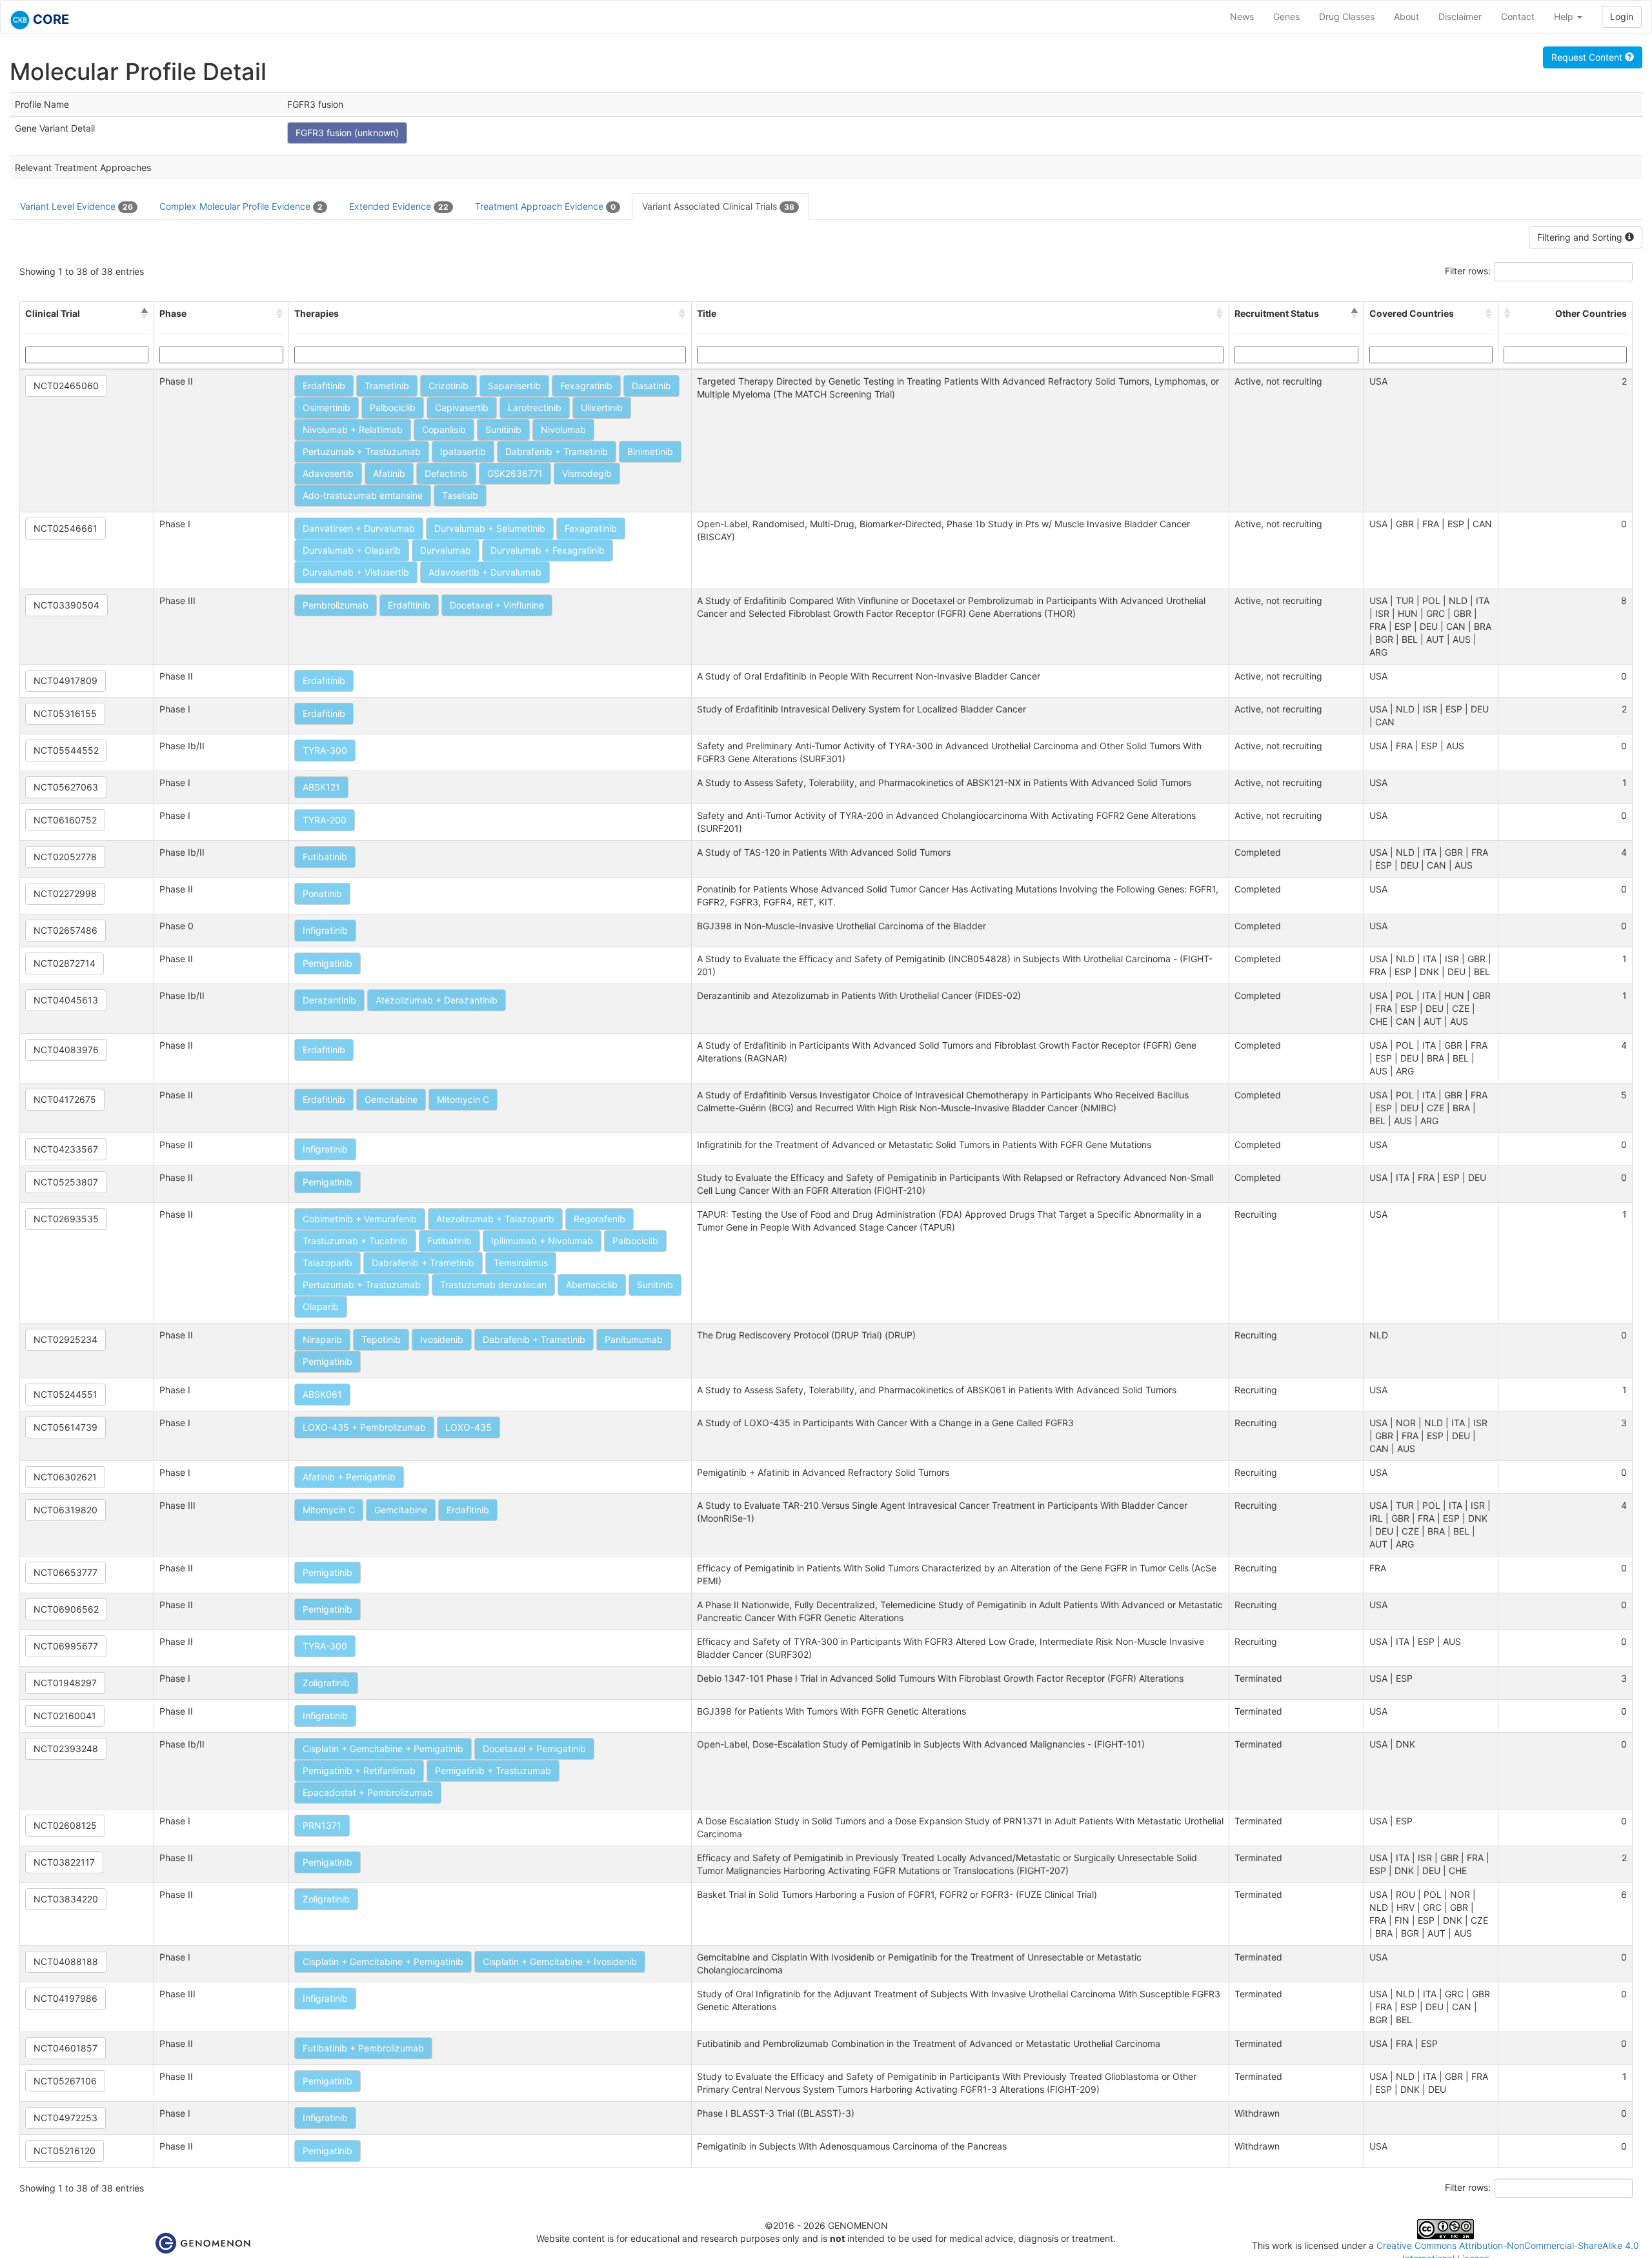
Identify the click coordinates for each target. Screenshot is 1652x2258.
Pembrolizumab (336, 605)
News (1242, 16)
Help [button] (1565, 16)
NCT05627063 (66, 787)
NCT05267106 (65, 2081)
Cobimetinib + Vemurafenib (360, 1219)
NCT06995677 (66, 1646)
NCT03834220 (66, 1899)
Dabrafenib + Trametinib (557, 451)
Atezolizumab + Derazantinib (437, 1000)
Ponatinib (322, 893)
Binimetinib (650, 451)
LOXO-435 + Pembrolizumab (364, 1427)
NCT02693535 (66, 1219)
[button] (145, 314)
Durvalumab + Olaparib (352, 550)
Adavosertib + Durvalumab (485, 572)
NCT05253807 (66, 1182)
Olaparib (321, 1306)
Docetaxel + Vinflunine (497, 605)
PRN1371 (322, 1825)
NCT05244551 (65, 1394)
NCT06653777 (65, 1572)
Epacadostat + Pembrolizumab (368, 1792)
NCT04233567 (66, 1149)
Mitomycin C (463, 1099)
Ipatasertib (463, 451)
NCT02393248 (66, 1749)
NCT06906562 (66, 1609)
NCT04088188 (66, 1961)
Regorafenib (599, 1219)
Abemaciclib (592, 1285)
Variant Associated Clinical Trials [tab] (718, 206)
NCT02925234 (65, 1339)
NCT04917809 (65, 680)
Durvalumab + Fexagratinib (548, 550)
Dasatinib (651, 386)
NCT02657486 (65, 930)
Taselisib (460, 495)
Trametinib (387, 386)
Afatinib (389, 473)
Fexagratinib (586, 386)
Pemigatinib (327, 963)
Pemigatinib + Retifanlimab (359, 1770)
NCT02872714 (65, 963)
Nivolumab (563, 429)
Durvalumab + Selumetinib (490, 528)
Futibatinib (325, 857)
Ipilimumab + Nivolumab (542, 1241)
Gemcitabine (391, 1099)
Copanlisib (444, 429)
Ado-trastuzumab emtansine (363, 495)
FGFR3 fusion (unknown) (347, 133)
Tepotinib (381, 1339)
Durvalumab (446, 550)
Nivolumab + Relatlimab (353, 429)
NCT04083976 (66, 1050)
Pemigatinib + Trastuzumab (493, 1770)
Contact (1518, 16)
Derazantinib (329, 1000)
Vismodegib (587, 473)
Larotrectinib (535, 408)
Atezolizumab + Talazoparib (495, 1219)
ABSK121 (321, 787)
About (1406, 16)
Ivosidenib (442, 1339)
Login (1622, 16)
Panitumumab (634, 1339)
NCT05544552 (66, 750)
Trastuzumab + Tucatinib (355, 1241)
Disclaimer (1460, 16)
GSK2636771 (515, 473)
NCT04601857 (65, 2048)
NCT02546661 (65, 528)
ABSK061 (322, 1394)
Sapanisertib (514, 386)
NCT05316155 (65, 713)
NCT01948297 (65, 1683)
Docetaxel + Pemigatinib (534, 1749)
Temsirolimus (521, 1263)
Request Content (1588, 57)
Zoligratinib (326, 1683)
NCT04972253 (65, 2118)
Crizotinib (448, 386)
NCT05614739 (65, 1427)
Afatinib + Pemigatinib (349, 1477)
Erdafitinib (324, 386)
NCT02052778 (65, 857)
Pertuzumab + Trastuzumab (362, 451)
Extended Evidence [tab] (399, 206)
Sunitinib (503, 429)
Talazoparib (327, 1263)
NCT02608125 (65, 1825)
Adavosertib (328, 473)
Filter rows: (1468, 271)
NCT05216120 (65, 2151)
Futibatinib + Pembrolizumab (363, 2048)
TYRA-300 (325, 750)
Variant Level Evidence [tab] (76, 206)
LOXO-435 (468, 1427)
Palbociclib (393, 408)
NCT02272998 (65, 893)
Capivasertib (462, 408)
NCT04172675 (65, 1099)
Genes (1286, 16)
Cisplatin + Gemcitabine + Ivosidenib (560, 1961)
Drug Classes (1347, 16)
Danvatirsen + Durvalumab (359, 528)
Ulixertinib (602, 408)
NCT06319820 (65, 1510)
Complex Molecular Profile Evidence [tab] (241, 206)
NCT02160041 (65, 1716)
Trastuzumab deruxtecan (493, 1285)
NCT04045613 (66, 1000)
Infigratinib (325, 930)
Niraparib (322, 1339)
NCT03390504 (66, 605)
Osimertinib (327, 408)
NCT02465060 (66, 386)
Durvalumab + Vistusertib (356, 572)
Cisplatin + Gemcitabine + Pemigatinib (383, 1749)
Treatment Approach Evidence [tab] (545, 206)
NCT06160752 (65, 820)
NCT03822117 (64, 1862)
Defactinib (446, 473)
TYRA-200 (325, 820)
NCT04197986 (65, 1998)
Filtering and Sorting (1581, 237)
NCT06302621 (65, 1477)
